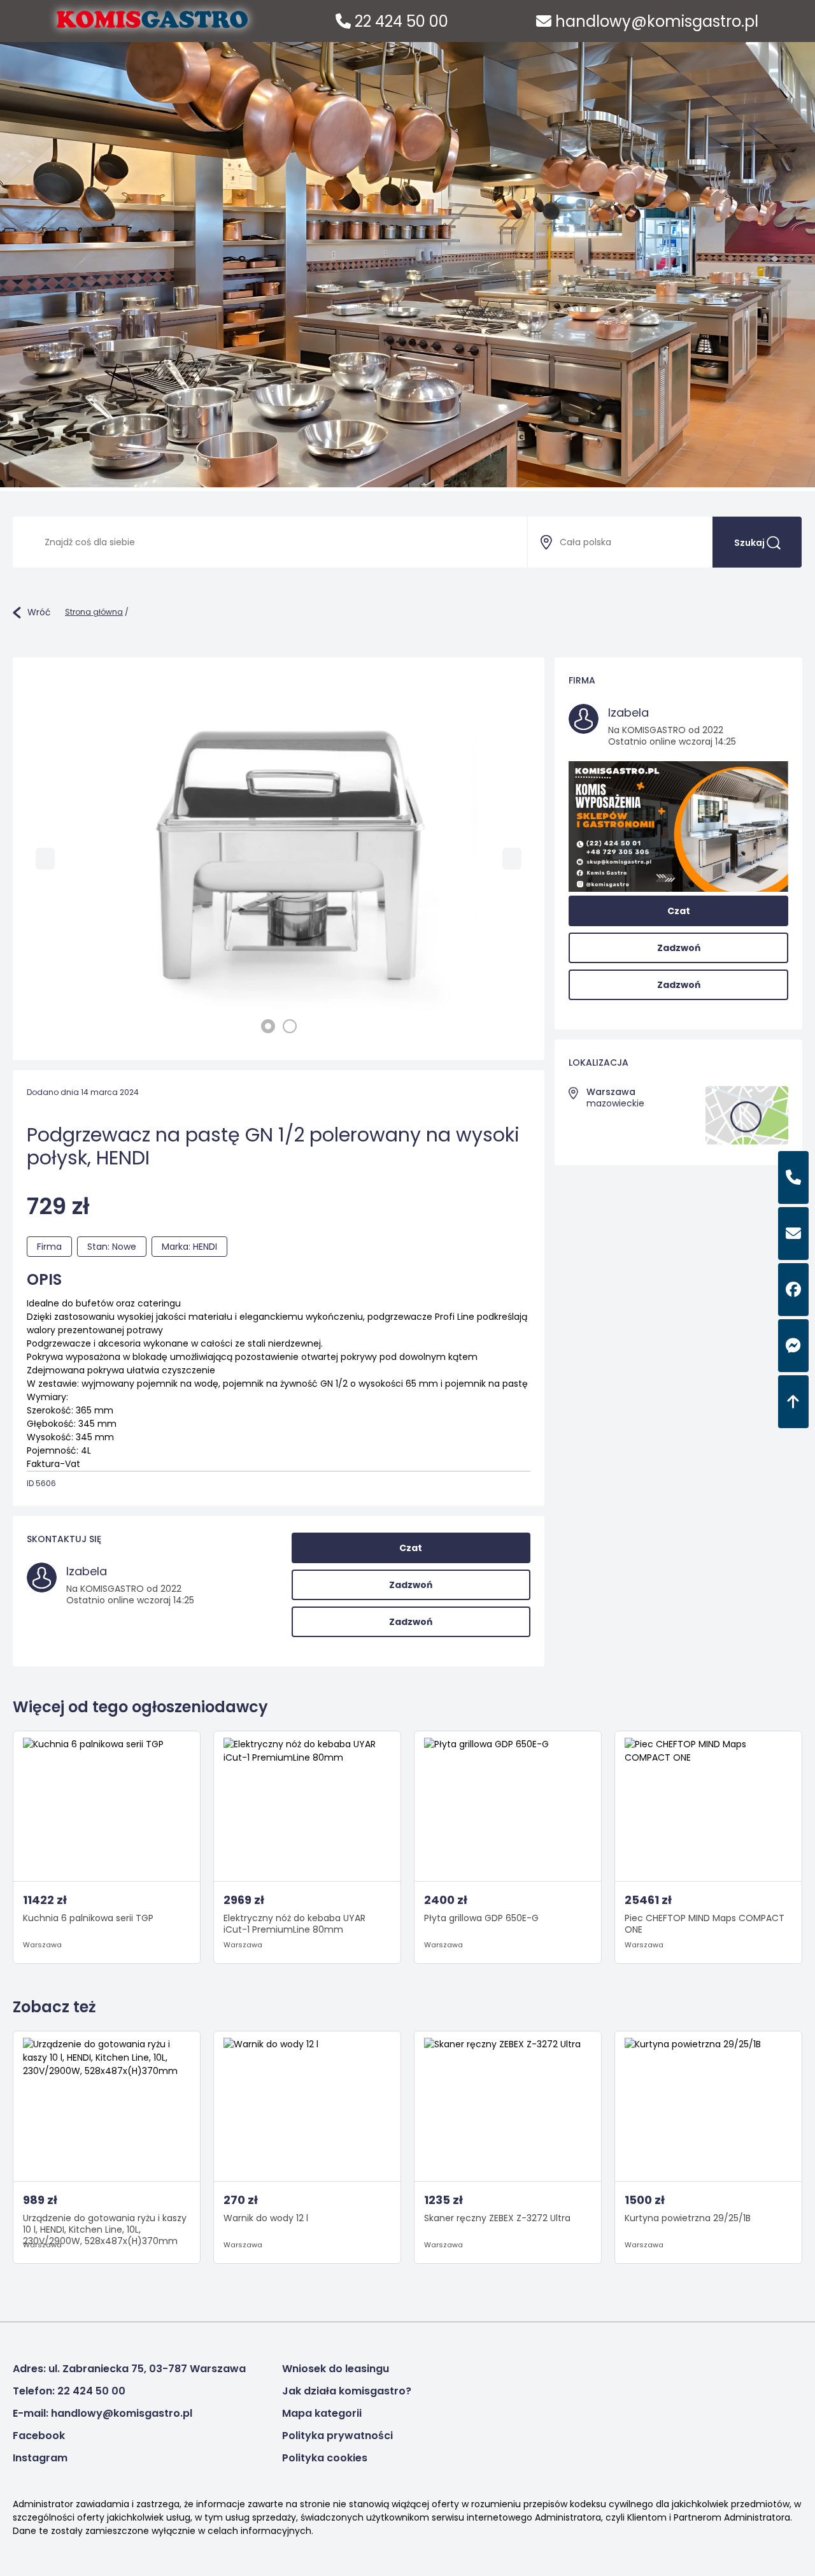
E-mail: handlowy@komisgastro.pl (103, 2413)
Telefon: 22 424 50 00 (69, 2391)
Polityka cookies (325, 2458)
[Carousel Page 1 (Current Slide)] (268, 1026)
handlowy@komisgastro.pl (655, 21)
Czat (411, 1548)
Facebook (39, 2436)
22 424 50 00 (400, 21)
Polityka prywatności (337, 2436)
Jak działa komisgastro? (347, 2391)
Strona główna (94, 612)
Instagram (40, 2458)
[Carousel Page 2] (290, 1026)
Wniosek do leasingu (336, 2369)
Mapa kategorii (322, 2413)
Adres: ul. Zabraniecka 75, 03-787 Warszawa (129, 2369)
